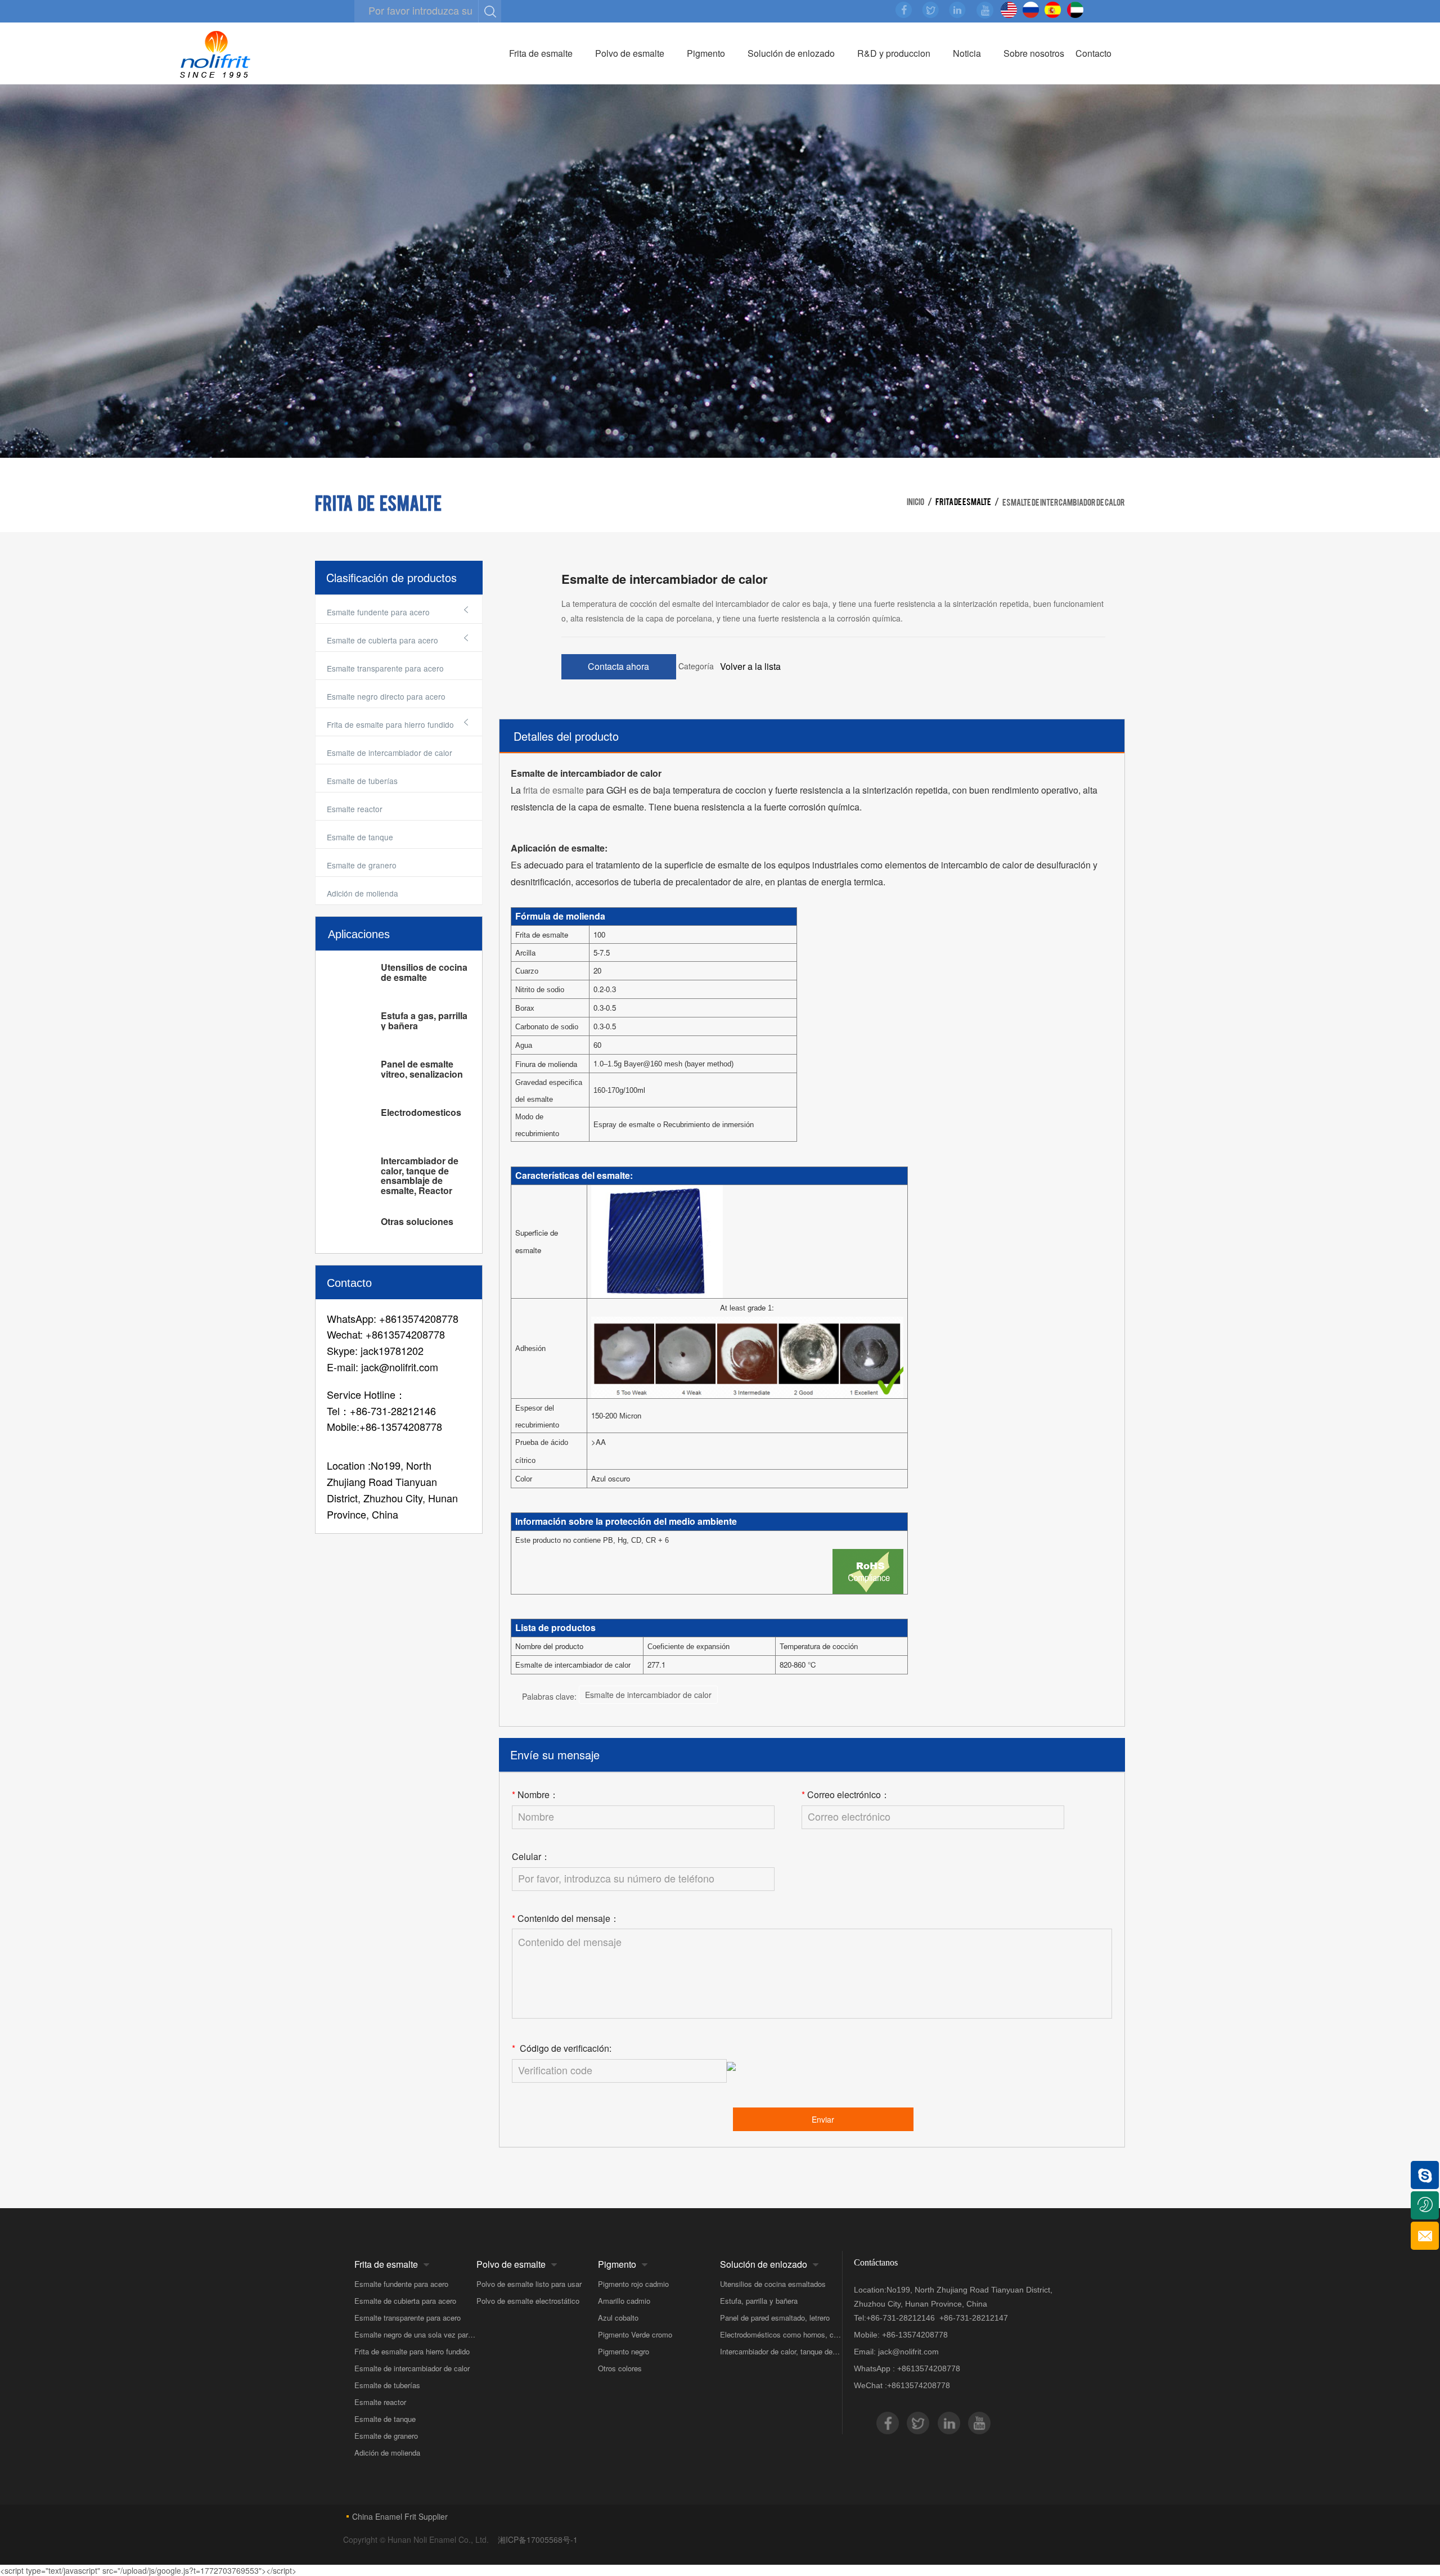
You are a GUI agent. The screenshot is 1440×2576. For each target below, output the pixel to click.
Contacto (1093, 53)
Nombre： (535, 1795)
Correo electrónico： (846, 1795)
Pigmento (706, 53)
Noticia (967, 53)
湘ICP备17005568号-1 (538, 2539)
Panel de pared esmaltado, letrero (775, 2318)
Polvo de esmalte (630, 53)
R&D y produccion (894, 53)
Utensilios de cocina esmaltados (773, 2284)
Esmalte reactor (355, 809)
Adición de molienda (363, 893)
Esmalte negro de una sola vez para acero (415, 2334)
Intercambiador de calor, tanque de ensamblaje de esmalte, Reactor (781, 2351)
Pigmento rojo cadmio (633, 2284)
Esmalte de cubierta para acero (405, 2301)
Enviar (823, 2119)
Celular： (531, 1857)
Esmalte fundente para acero (401, 2284)
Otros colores (620, 2368)
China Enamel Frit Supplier (400, 2516)
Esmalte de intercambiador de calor (390, 753)
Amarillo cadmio (624, 2301)
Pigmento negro (624, 2351)
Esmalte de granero (362, 865)
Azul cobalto (618, 2318)
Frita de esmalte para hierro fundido (412, 2351)
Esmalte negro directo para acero (386, 696)
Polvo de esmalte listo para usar (529, 2284)
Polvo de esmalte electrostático (528, 2301)
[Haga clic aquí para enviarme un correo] (1425, 2236)
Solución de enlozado (791, 53)
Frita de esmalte (541, 53)
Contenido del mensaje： (566, 1919)
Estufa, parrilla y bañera (759, 2301)
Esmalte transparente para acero (385, 668)
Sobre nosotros (1034, 53)
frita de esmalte (553, 790)
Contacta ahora (618, 666)
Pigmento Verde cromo (635, 2334)
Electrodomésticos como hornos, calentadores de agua (781, 2334)
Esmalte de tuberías (362, 781)
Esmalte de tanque (360, 837)
